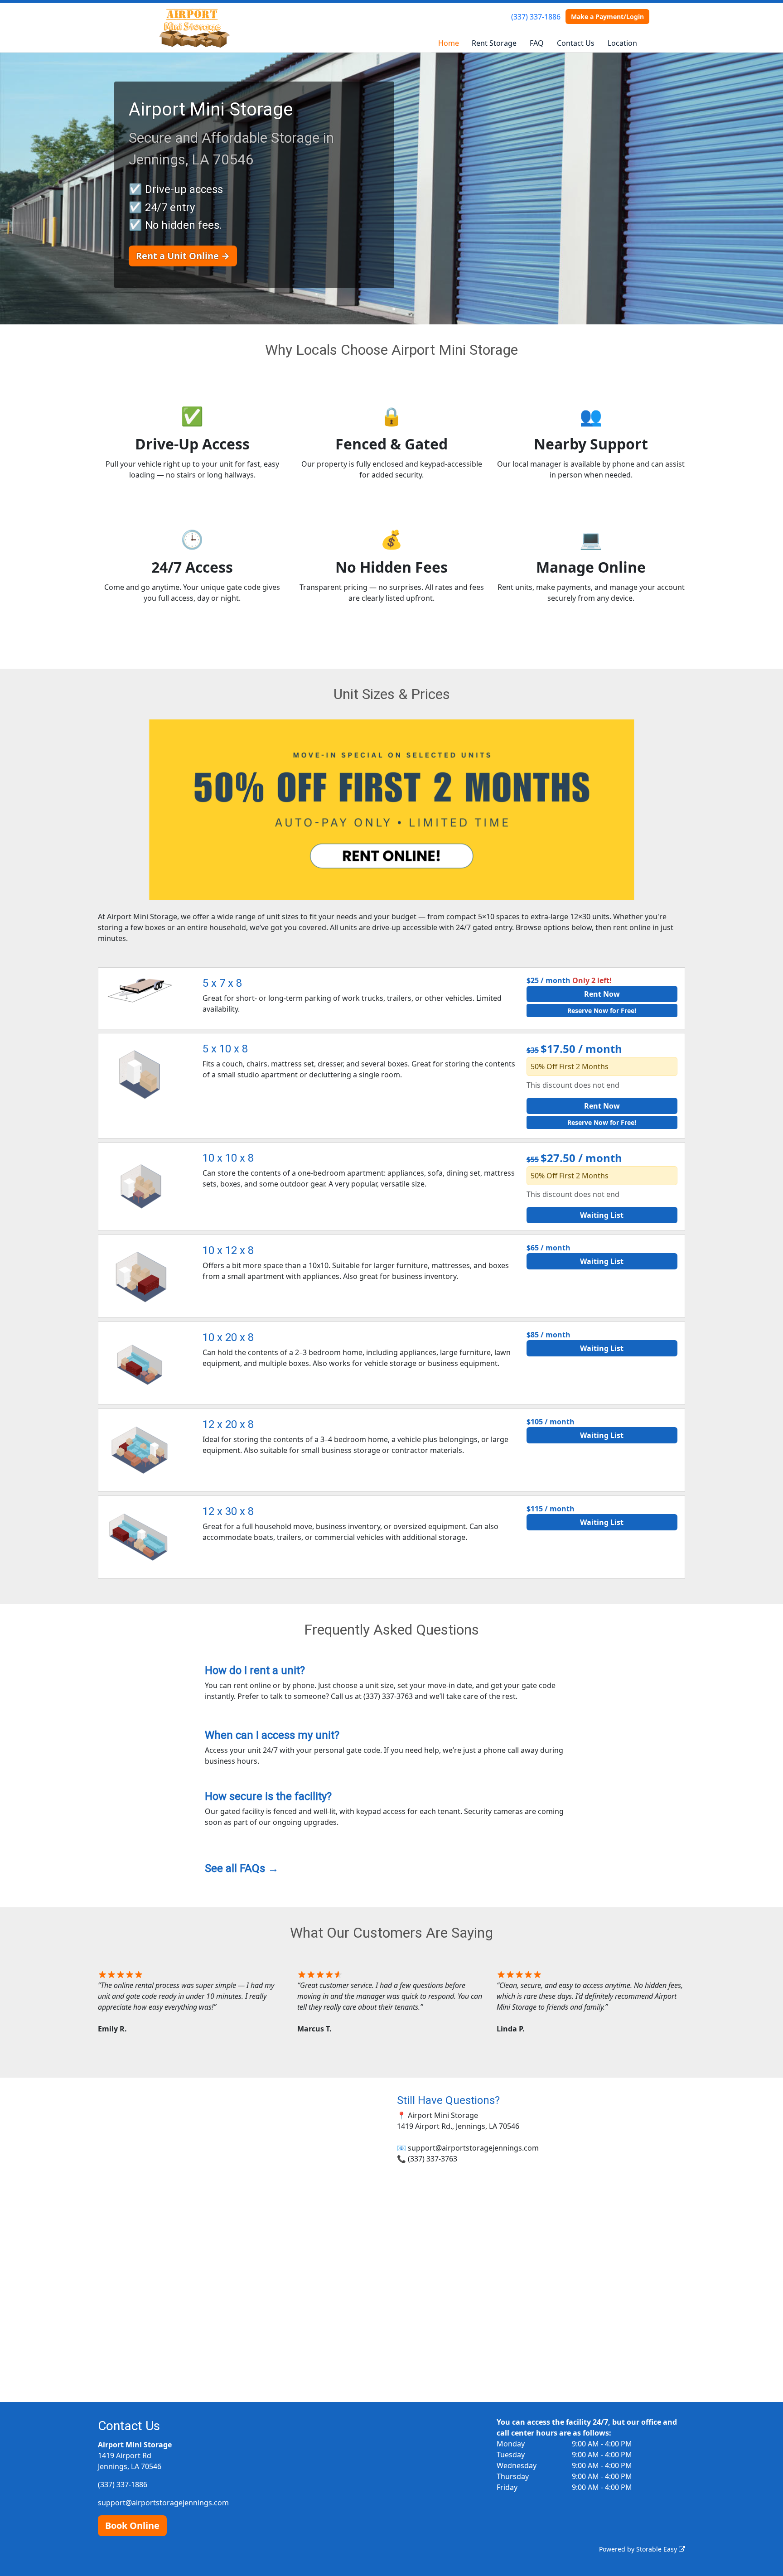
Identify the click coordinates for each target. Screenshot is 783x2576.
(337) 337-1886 (536, 17)
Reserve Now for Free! (602, 1011)
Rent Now (602, 994)
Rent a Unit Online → (183, 256)
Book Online (132, 2525)
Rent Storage (494, 43)
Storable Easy (657, 2549)
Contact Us (576, 43)
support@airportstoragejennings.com (163, 2503)
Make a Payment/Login (607, 17)
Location (622, 43)
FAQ (537, 43)
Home (449, 43)
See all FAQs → (242, 1868)
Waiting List (602, 1215)
